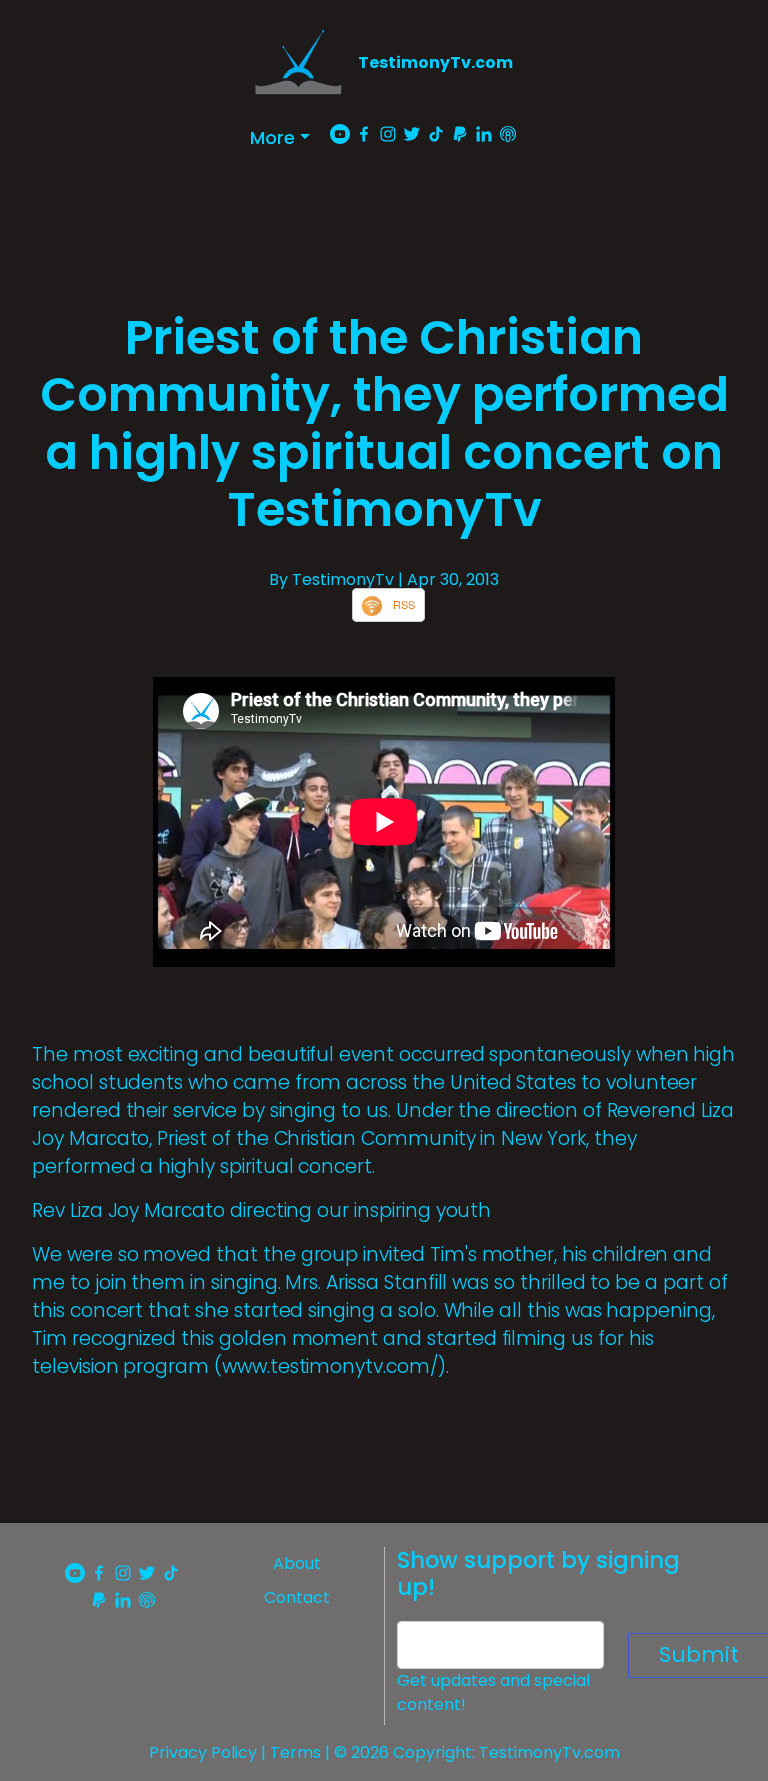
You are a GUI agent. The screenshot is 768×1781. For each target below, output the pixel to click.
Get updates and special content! (493, 1692)
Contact (297, 1597)
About (297, 1563)
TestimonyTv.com (435, 62)
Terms (295, 1752)
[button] (280, 137)
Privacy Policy (203, 1752)
